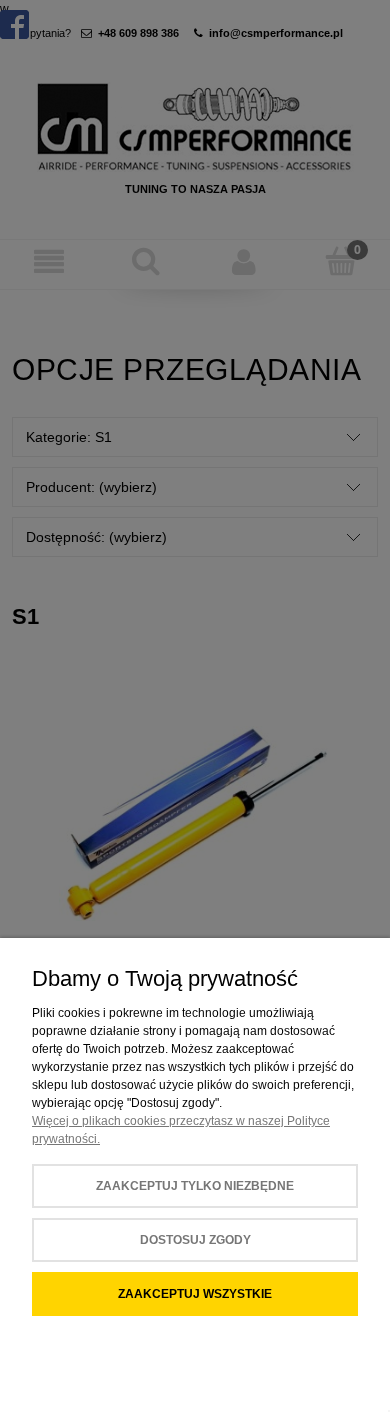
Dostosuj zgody (195, 1240)
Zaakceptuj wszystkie (195, 1294)
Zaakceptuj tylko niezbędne (195, 1186)
